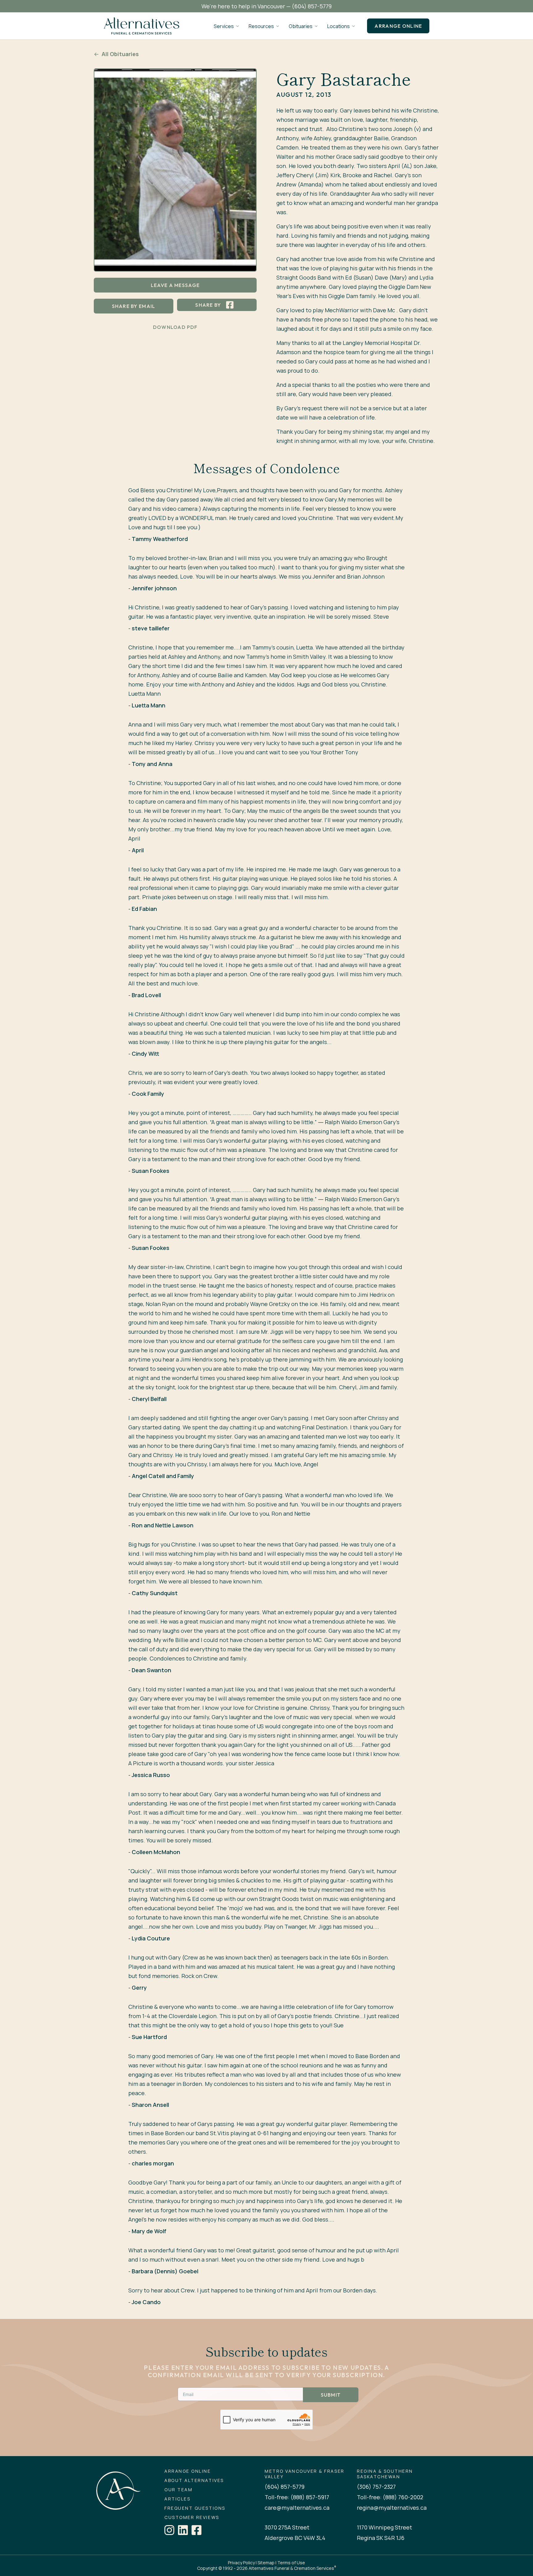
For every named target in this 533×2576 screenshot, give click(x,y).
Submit (331, 2395)
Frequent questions (195, 2508)
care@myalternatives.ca (297, 2508)
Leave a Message (175, 285)
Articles (177, 2499)
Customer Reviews (192, 2517)
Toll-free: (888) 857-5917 (297, 2497)
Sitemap (266, 2563)
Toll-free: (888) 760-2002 (390, 2497)
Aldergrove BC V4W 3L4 (295, 2538)
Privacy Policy (241, 2563)
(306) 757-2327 (376, 2487)
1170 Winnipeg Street (384, 2527)
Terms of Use (291, 2563)
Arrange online (398, 26)
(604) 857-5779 (312, 6)
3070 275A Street (287, 2527)
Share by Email (134, 306)
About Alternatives (194, 2480)
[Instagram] (169, 2530)
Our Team (178, 2490)
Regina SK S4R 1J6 (381, 2538)
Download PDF (175, 327)
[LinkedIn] (183, 2530)
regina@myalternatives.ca (392, 2508)
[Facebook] (196, 2530)
